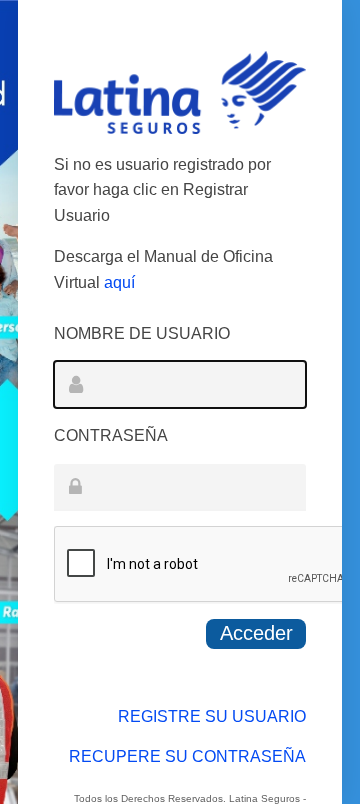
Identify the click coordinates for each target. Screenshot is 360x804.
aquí (119, 282)
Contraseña (111, 435)
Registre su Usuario (212, 716)
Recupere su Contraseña (187, 756)
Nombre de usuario (142, 333)
